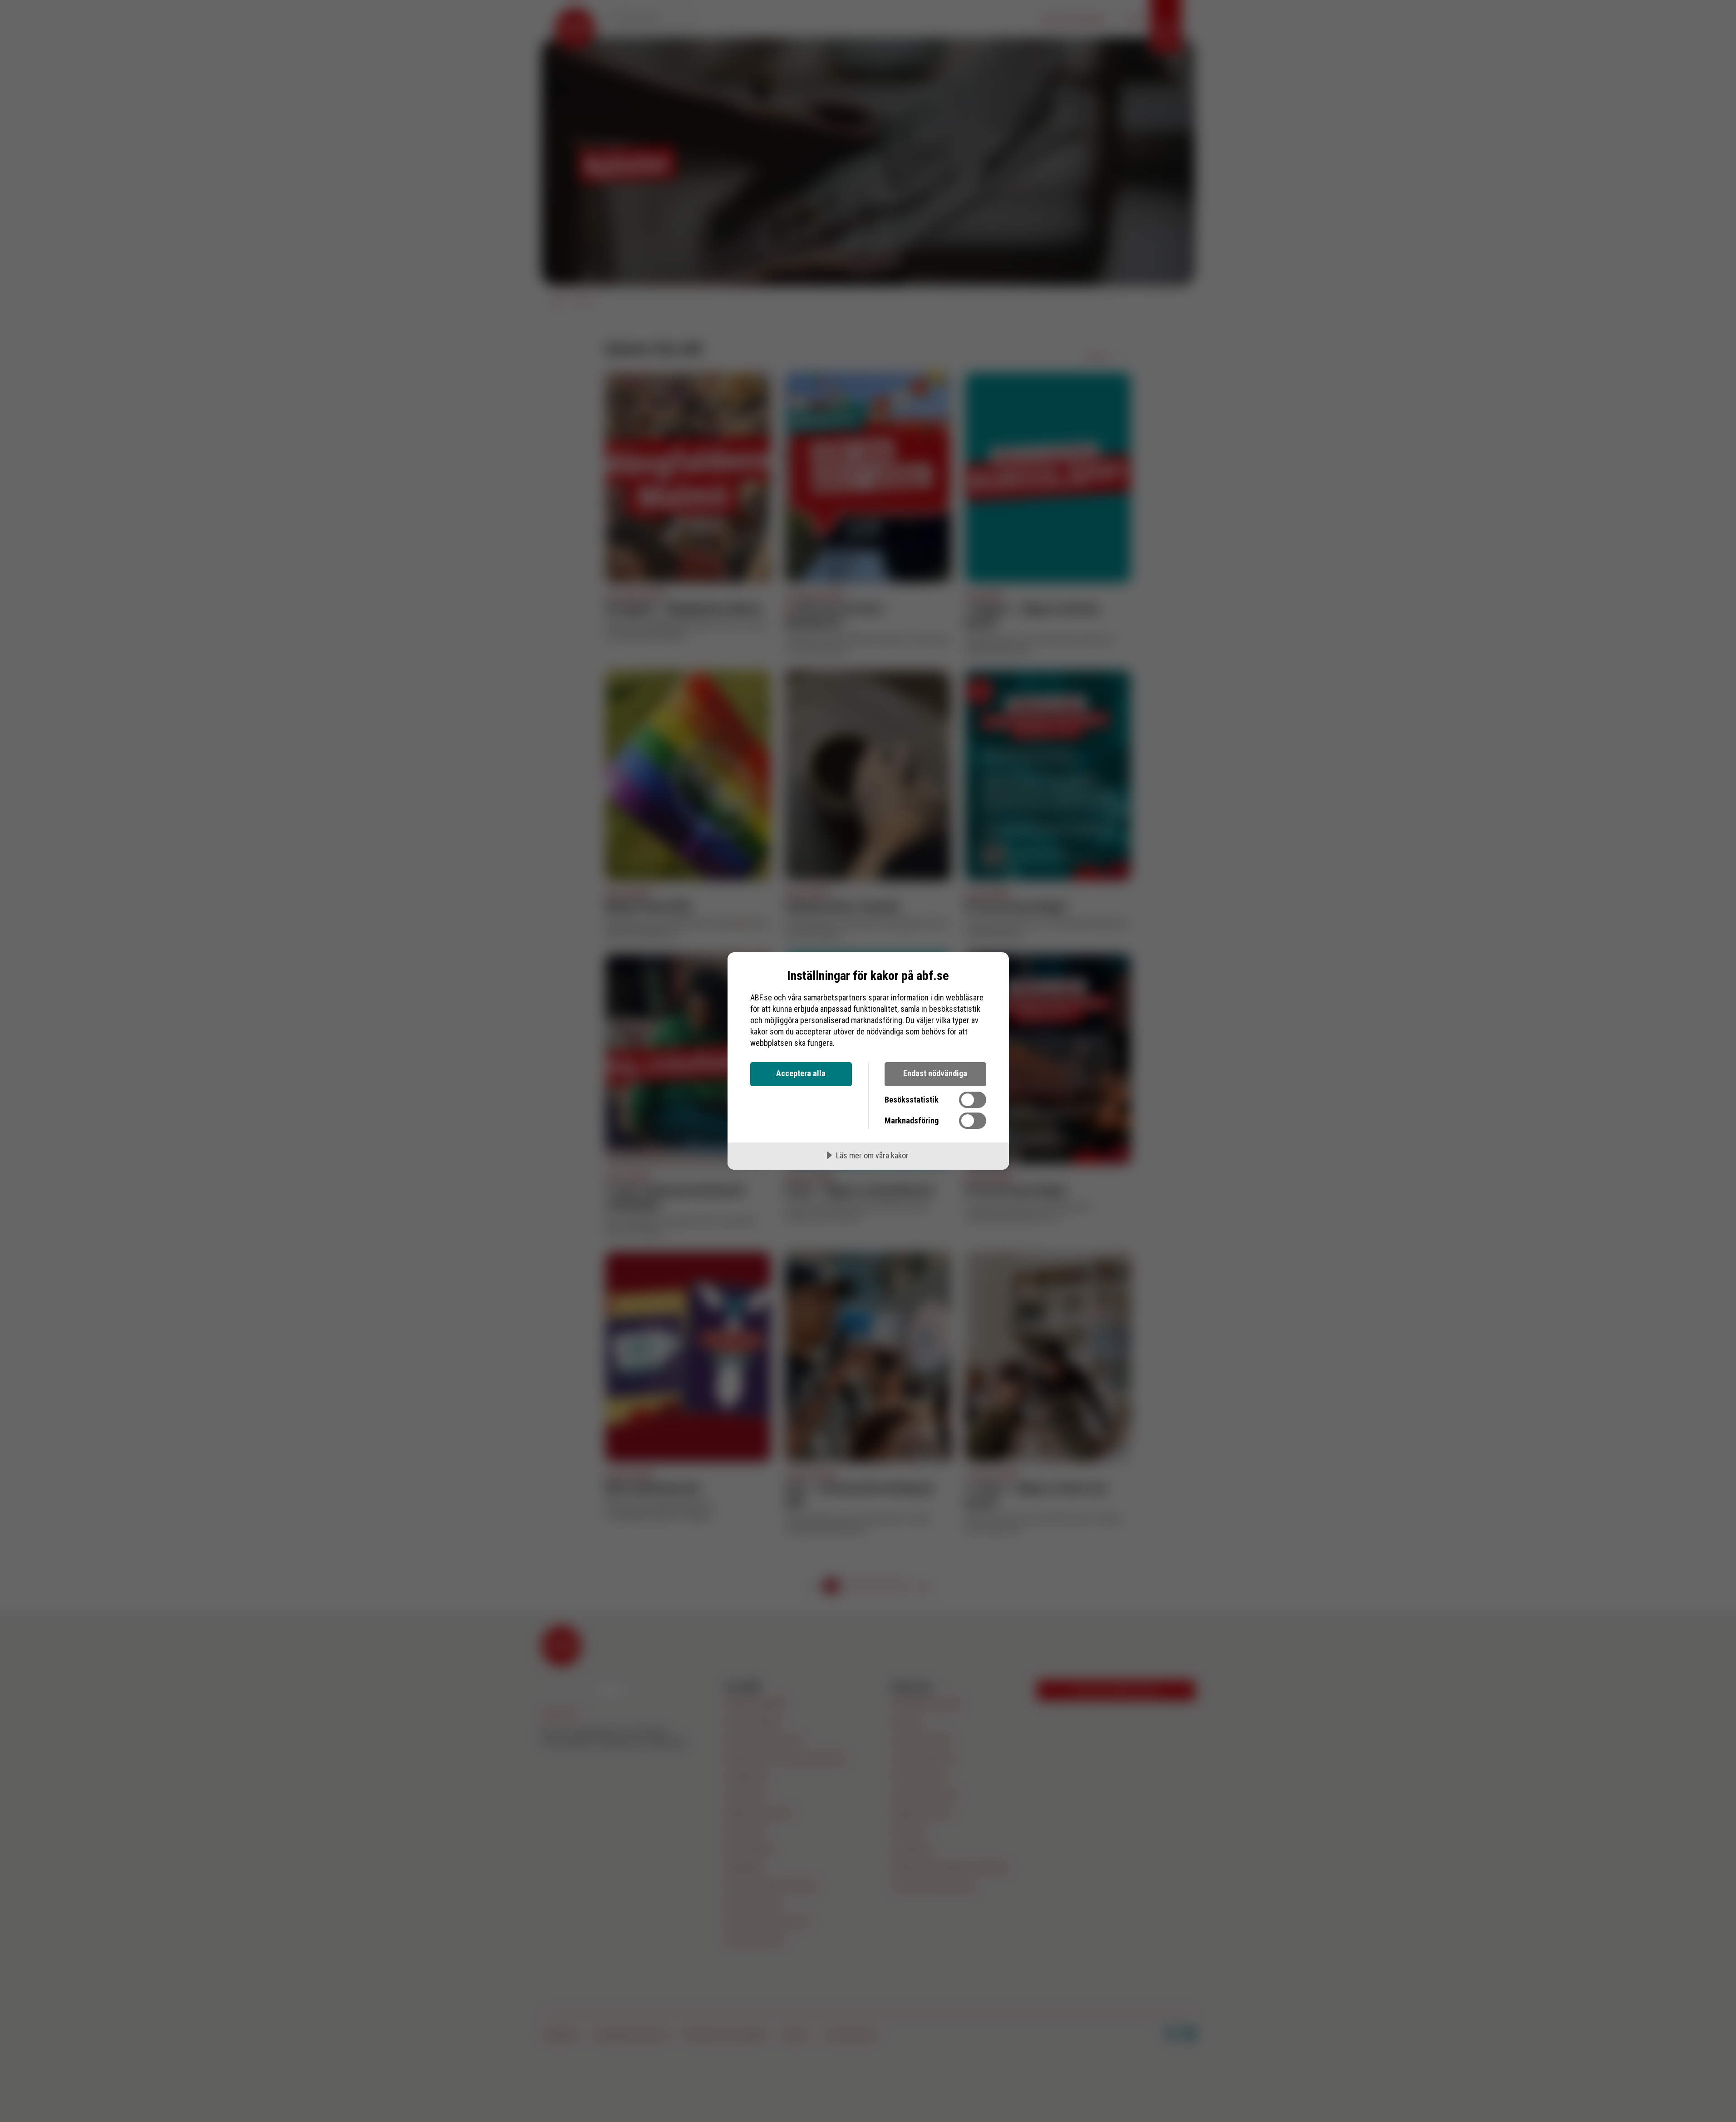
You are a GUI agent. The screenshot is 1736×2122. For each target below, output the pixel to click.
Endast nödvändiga (935, 1073)
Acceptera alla (801, 1073)
